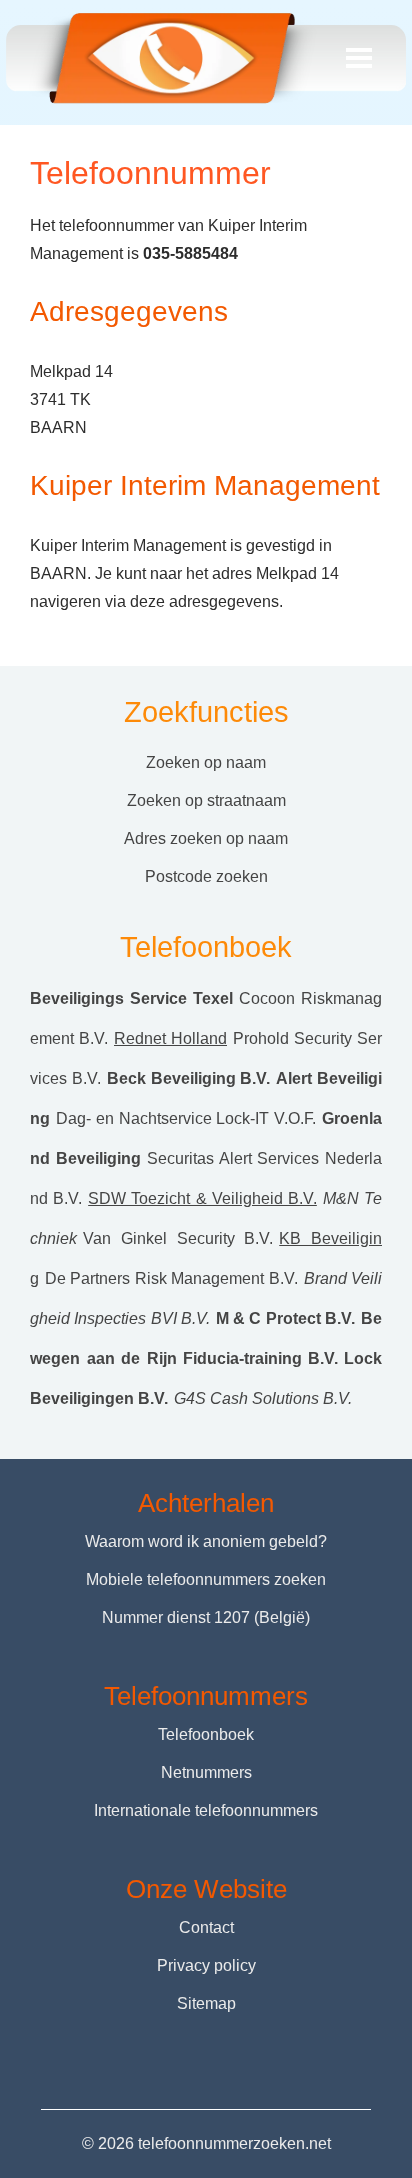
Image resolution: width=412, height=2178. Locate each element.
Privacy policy (206, 1965)
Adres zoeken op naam (206, 838)
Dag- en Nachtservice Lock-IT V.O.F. (186, 1118)
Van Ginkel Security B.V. (178, 1238)
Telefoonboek (206, 1734)
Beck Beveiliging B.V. (189, 1078)
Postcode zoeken (206, 876)
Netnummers (206, 1772)
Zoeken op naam (206, 762)
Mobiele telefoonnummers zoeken (206, 1579)
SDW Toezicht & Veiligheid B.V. (202, 1198)
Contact (206, 1927)
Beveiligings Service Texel (131, 998)
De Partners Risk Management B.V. (171, 1278)
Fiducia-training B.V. (261, 1358)
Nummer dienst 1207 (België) (206, 1617)
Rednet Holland (170, 1038)
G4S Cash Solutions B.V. (263, 1398)
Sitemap (206, 2003)
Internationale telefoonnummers (206, 1810)
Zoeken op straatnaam (206, 800)
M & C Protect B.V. (285, 1318)
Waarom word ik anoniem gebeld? (206, 1541)
